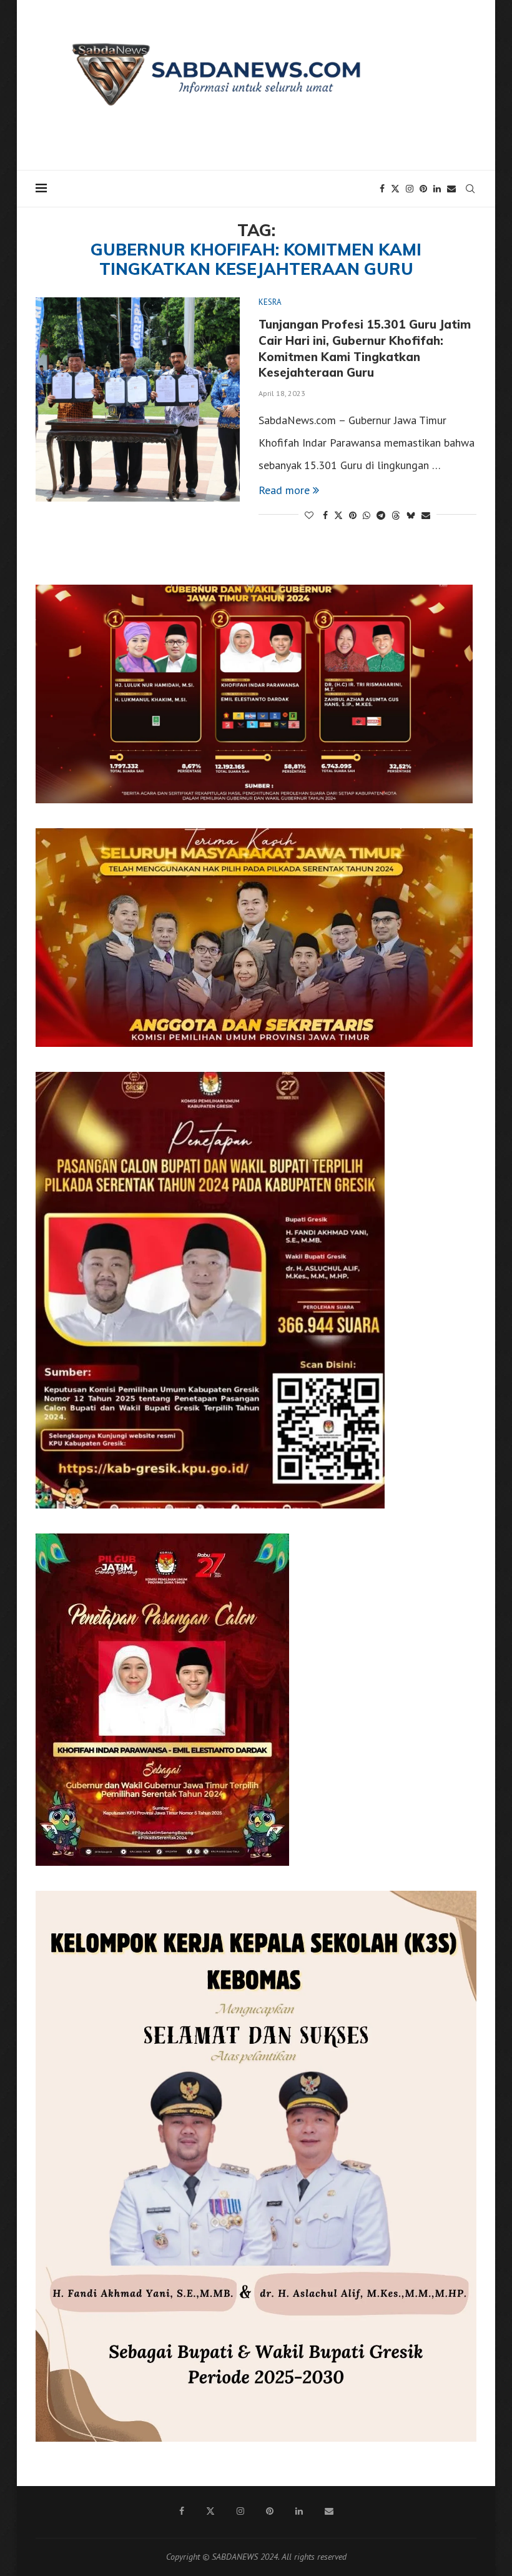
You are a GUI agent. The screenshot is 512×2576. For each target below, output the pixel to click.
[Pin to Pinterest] (353, 515)
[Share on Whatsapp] (367, 515)
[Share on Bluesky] (411, 515)
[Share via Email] (426, 515)
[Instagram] (410, 189)
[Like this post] (309, 515)
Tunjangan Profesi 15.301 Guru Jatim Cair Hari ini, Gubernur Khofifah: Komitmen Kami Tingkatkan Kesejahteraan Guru (365, 348)
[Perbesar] (456, 601)
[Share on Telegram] (381, 515)
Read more (284, 490)
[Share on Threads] (396, 515)
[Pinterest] (423, 189)
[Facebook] (382, 189)
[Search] (470, 189)
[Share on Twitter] (338, 515)
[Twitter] (395, 189)
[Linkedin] (437, 189)
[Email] (451, 189)
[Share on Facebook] (325, 515)
